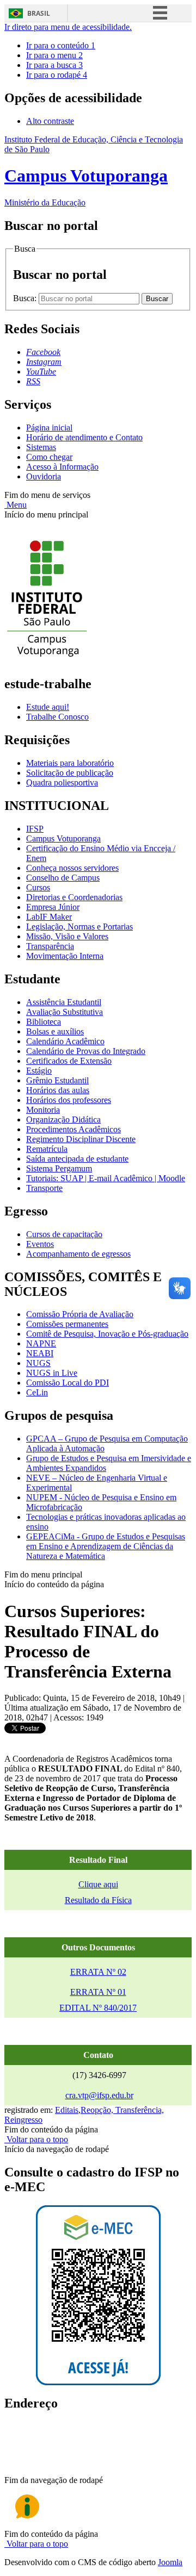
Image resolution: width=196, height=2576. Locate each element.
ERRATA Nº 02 (98, 1972)
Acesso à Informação (62, 467)
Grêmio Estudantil (57, 1080)
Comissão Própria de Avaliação (80, 1314)
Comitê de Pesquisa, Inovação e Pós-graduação (107, 1334)
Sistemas (41, 447)
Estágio (39, 1071)
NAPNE (41, 1343)
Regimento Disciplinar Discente (81, 1139)
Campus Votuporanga (63, 838)
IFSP (35, 829)
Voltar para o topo (36, 2139)
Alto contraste (50, 121)
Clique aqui (98, 1884)
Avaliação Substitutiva (65, 1012)
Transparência (50, 946)
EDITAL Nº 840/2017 (98, 2008)
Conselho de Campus (63, 878)
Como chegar (49, 457)
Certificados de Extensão (69, 1061)
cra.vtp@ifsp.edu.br (99, 2095)
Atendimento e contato (65, 2469)
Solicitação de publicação (70, 773)
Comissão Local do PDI (68, 1383)
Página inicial (49, 428)
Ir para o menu (54, 55)
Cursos (38, 887)
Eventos (40, 1244)
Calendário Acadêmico (65, 1041)
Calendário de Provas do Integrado (86, 1051)
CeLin (37, 1392)
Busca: (26, 298)
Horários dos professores (69, 1100)
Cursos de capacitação (64, 1234)
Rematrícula (47, 1149)
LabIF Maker (49, 917)
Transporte (44, 1188)
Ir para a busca (54, 65)
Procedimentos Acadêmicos (73, 1129)
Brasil (39, 13)
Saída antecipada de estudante (77, 1159)
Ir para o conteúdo (61, 45)
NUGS (38, 1363)
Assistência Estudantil (64, 1002)
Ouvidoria (44, 476)
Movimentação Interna (65, 956)
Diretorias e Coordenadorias (74, 897)
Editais (67, 2110)
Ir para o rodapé (57, 75)
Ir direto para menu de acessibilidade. (68, 27)
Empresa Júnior (53, 907)
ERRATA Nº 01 (98, 1992)
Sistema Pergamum (59, 1168)
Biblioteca (44, 1022)
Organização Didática (63, 1119)
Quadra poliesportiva (62, 782)
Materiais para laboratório (70, 763)
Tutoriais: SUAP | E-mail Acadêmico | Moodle (106, 1178)
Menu (16, 505)
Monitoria (43, 1110)
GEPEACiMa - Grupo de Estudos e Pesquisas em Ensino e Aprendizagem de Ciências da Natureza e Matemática (106, 1546)
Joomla (170, 2562)
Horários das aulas (58, 1090)
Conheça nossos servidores (72, 868)
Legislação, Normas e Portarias (79, 927)
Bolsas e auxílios (55, 1031)
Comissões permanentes (67, 1324)
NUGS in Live (52, 1373)
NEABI (40, 1353)
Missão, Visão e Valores (67, 936)
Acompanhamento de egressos (78, 1254)
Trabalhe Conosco (57, 717)
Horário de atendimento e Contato (84, 437)
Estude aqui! (48, 707)
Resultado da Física (98, 1900)
